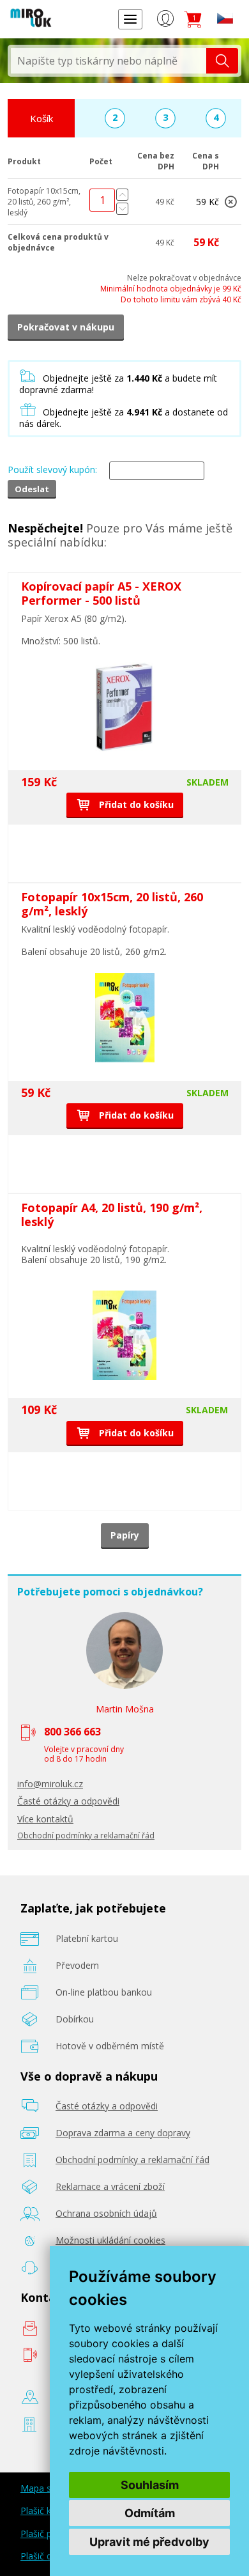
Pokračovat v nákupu (66, 327)
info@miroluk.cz (50, 1784)
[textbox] (109, 61)
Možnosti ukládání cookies (110, 2240)
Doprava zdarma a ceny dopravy (123, 2133)
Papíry (125, 1535)
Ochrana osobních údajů (106, 2213)
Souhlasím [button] (150, 2485)
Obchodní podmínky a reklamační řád (86, 1835)
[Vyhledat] (222, 61)
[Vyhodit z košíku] (230, 204)
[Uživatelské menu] (165, 21)
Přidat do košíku (135, 804)
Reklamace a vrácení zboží (110, 2186)
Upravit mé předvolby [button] (149, 2542)
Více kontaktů (45, 1819)
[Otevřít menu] (130, 19)
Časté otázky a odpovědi (68, 1801)
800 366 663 (72, 1732)
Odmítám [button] (150, 2513)
